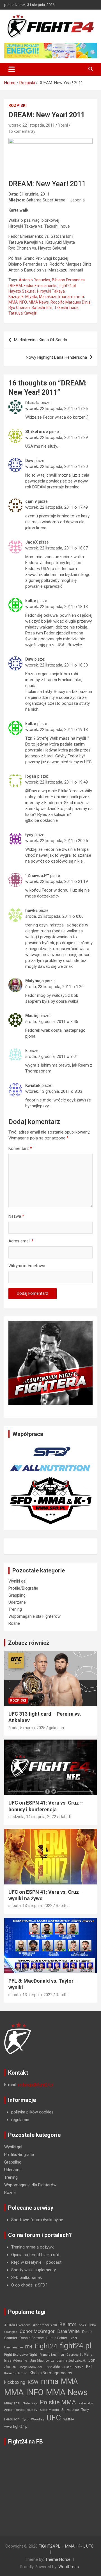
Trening (15, 1609)
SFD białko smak (27, 2277)
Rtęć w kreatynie (26, 2262)
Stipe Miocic (49, 2410)
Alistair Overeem (17, 2325)
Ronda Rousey (26, 2410)
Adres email (21, 1241)
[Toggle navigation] (12, 69)
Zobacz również (29, 1643)
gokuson (56, 1728)
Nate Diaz (30, 2403)
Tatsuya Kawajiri (23, 313)
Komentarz (20, 1148)
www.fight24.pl (16, 2426)
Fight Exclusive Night (21, 2355)
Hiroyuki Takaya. (51, 291)
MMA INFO (18, 302)
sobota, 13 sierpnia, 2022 (30, 1906)
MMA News (39, 302)
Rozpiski (18, 106)
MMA (69, 2381)
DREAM (15, 286)
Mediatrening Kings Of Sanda (41, 340)
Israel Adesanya (16, 2361)
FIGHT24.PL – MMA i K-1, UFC (66, 2546)
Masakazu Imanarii (56, 297)
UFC (54, 2418)
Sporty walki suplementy (34, 2270)
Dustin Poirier (57, 2338)
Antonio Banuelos (35, 280)
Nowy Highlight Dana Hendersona (56, 357)
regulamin (20, 2120)
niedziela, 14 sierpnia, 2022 (32, 1817)
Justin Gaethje (73, 2367)
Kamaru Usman (16, 2373)
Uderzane (17, 1602)
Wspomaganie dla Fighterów (35, 1616)
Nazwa (16, 1216)
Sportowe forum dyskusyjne (37, 2220)
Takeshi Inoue (66, 308)
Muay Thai (12, 2403)
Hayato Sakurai (22, 291)
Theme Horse (58, 2559)
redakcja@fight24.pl (36, 2085)
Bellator (68, 2324)
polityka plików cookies (32, 2112)
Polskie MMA (58, 2402)
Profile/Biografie (23, 1588)
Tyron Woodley (33, 2419)
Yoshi (63, 125)
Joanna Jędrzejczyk (71, 2361)
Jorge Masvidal (30, 2367)
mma (79, 297)
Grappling (17, 1595)
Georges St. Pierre (79, 2355)
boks (82, 2325)
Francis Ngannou (52, 2355)
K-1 (89, 2367)
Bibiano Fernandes (68, 280)
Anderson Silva (45, 2325)
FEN (29, 2347)
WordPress (69, 2567)
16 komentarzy (22, 131)
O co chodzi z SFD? (29, 2285)
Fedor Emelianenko (41, 286)
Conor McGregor (37, 2331)
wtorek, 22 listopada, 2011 (32, 125)
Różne (14, 1623)
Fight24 (46, 2346)
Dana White (68, 2331)
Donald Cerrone (32, 2338)
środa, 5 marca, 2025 (27, 1728)
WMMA (69, 2419)
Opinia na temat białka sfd (35, 2255)
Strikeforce (70, 2410)
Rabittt (66, 1817)
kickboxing (15, 2382)
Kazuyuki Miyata (23, 297)
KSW (33, 2382)
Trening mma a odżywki (33, 2247)
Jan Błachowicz (42, 2360)
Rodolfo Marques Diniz (71, 302)
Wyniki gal (17, 1581)
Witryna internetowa (27, 1266)
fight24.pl (67, 286)
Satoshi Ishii (42, 308)
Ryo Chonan (19, 308)
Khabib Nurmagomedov (51, 2373)
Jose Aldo (52, 2367)
